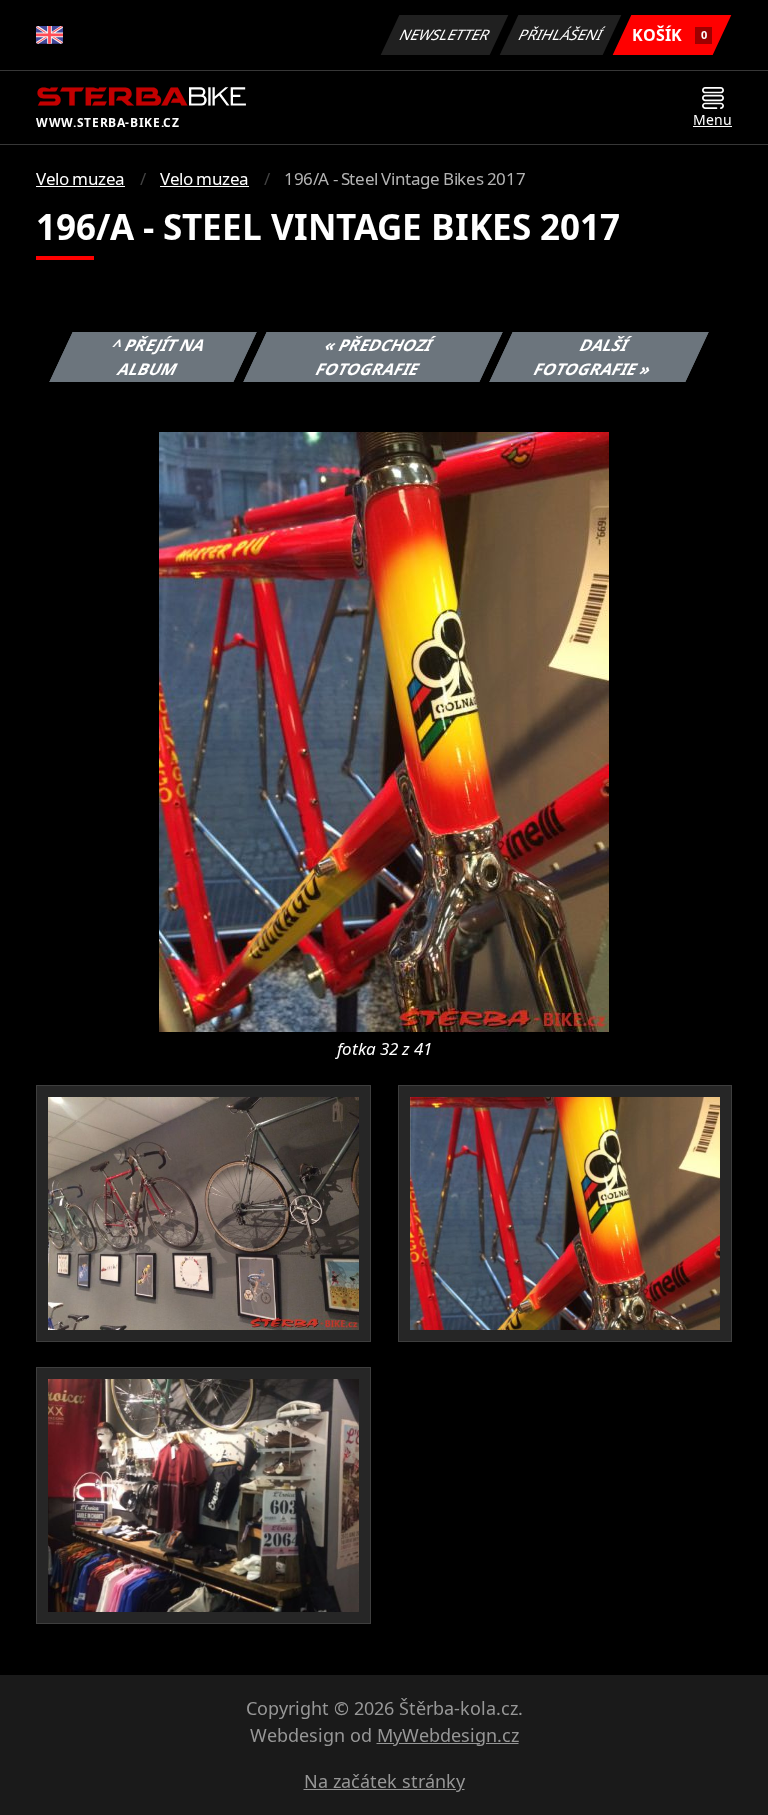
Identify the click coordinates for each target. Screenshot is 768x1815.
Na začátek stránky (384, 1781)
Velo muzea (80, 178)
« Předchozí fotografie (373, 357)
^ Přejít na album (159, 357)
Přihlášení (561, 34)
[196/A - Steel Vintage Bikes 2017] (384, 730)
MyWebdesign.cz (448, 1735)
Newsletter (445, 34)
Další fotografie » (593, 357)
